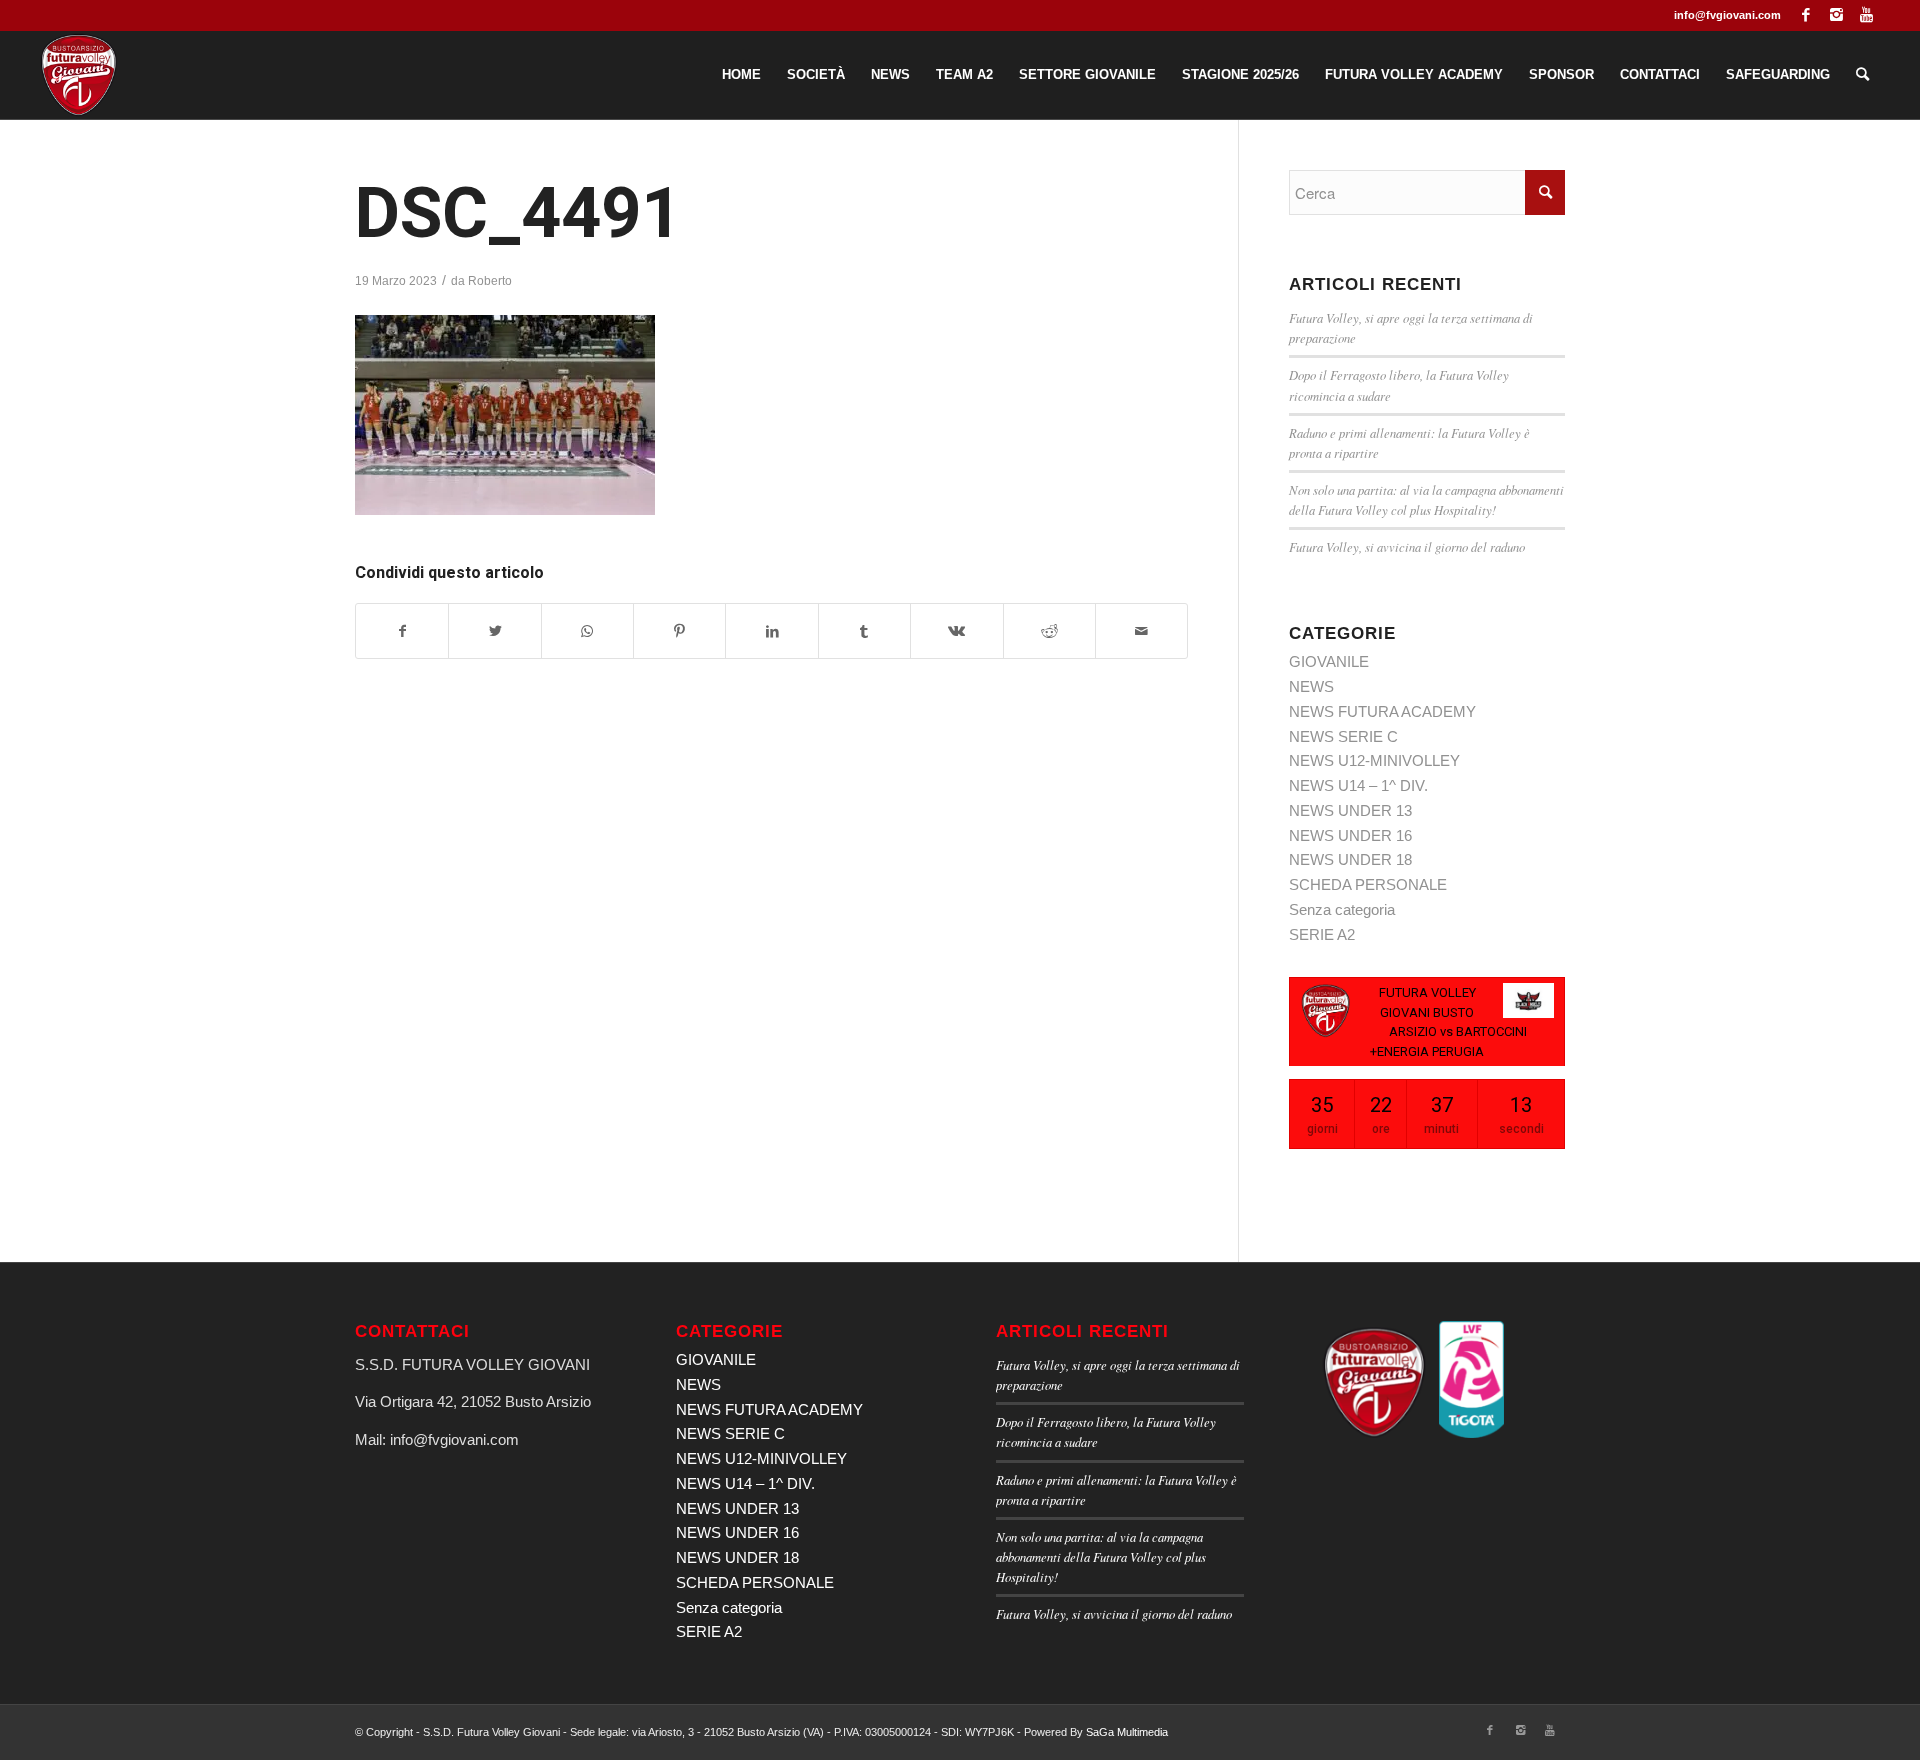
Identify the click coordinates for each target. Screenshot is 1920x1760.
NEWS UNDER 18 (1350, 859)
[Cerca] (1862, 75)
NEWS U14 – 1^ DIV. (1358, 785)
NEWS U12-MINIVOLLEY (1374, 760)
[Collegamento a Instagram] (1836, 15)
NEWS (1311, 686)
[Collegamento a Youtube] (1867, 15)
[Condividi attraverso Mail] (1141, 631)
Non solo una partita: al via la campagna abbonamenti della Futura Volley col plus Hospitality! (1101, 1556)
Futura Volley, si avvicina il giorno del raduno (1407, 546)
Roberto (490, 281)
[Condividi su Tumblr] (864, 631)
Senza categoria (1342, 909)
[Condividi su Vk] (956, 631)
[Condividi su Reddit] (1049, 631)
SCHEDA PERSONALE (1368, 884)
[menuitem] (741, 75)
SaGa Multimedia (1127, 1732)
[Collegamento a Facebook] (1806, 15)
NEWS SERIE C (1343, 736)
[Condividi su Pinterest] (679, 631)
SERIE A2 (1322, 934)
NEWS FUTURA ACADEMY (1382, 711)
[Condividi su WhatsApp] (587, 631)
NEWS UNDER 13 (1350, 810)
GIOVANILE (1329, 661)
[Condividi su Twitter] (494, 631)
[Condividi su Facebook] (402, 631)
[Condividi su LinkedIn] (771, 631)
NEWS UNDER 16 (1350, 835)
